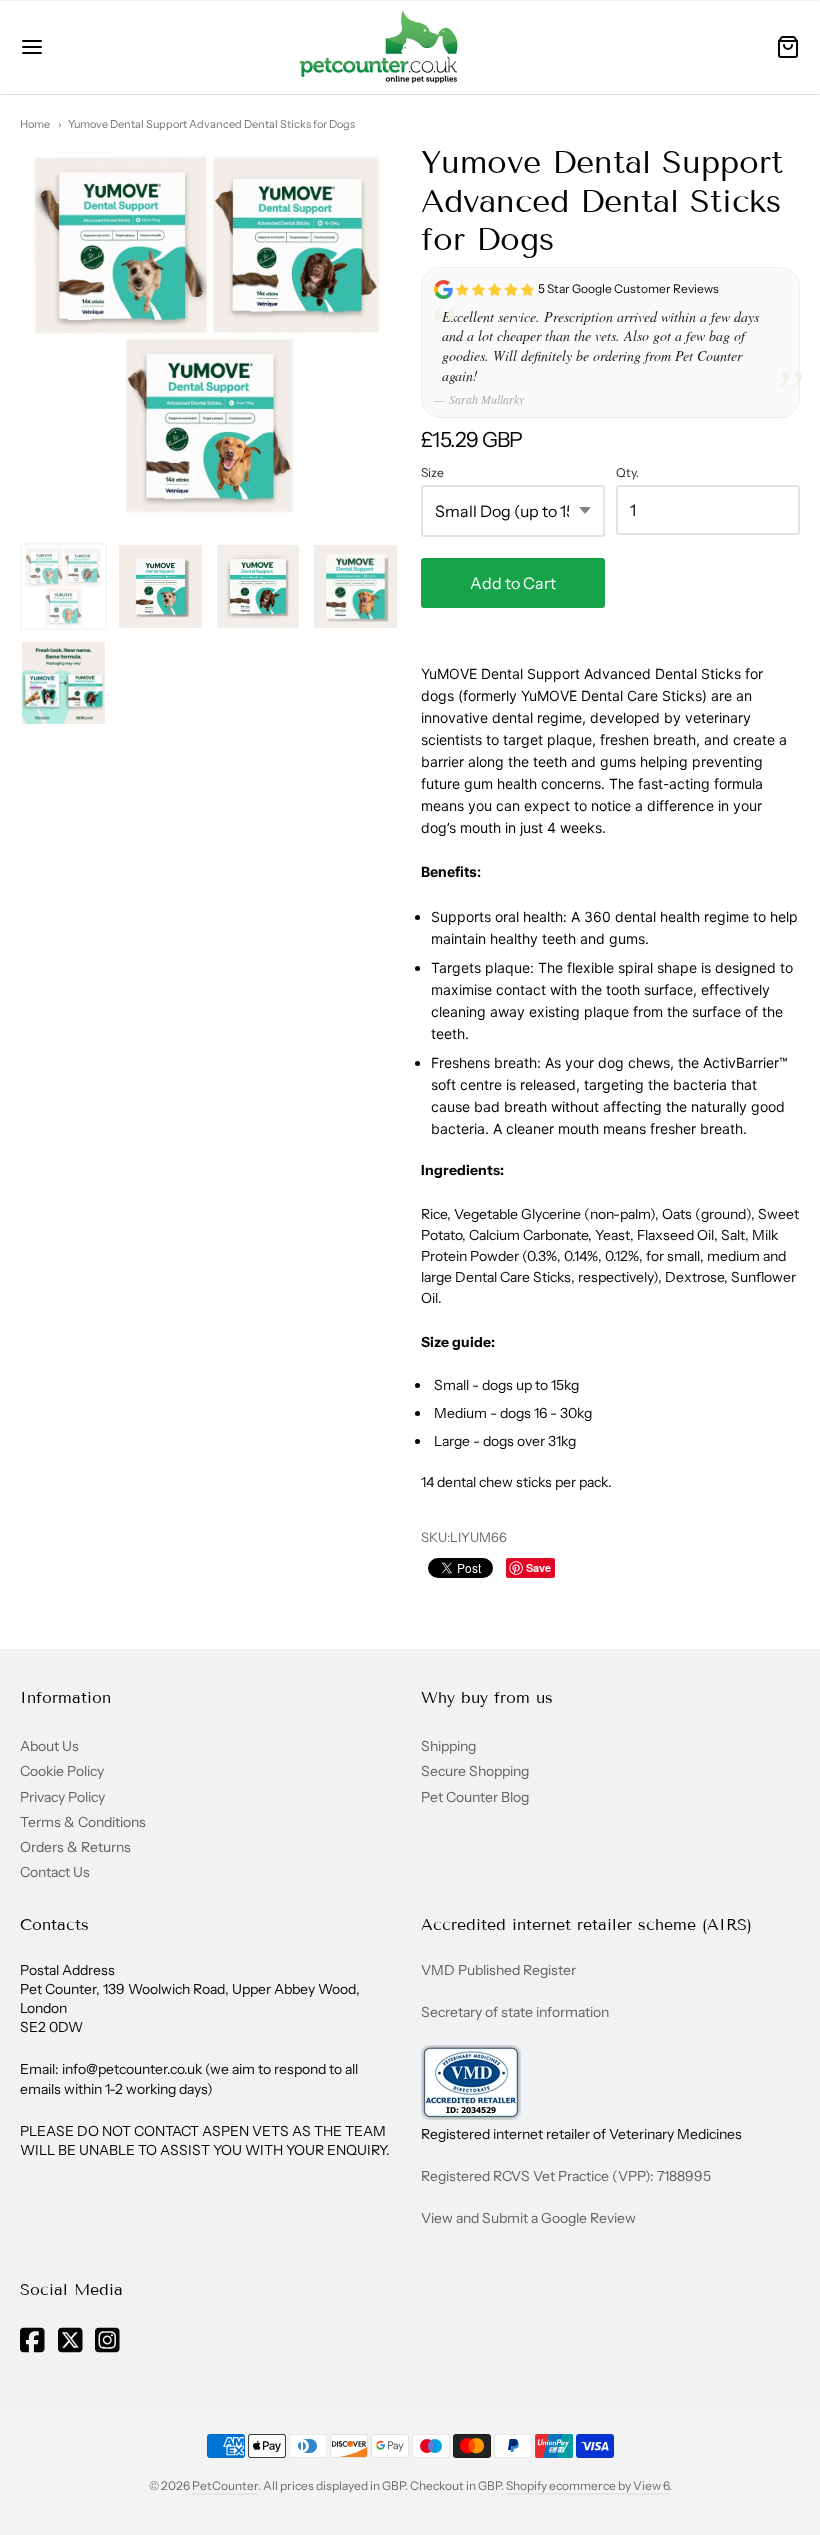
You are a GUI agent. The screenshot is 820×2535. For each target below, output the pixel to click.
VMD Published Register (498, 1970)
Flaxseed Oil (675, 1235)
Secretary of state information (515, 2012)
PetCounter (225, 2485)
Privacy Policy (62, 1797)
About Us (49, 1746)
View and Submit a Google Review (528, 2218)
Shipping (448, 1746)
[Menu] (82, 47)
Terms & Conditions (83, 1822)
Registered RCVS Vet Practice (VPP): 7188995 (566, 2176)
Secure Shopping (475, 1771)
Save (538, 1567)
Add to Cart (513, 583)
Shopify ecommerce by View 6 (587, 2485)
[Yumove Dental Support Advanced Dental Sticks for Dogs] (63, 586)
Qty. (627, 473)
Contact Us (55, 1872)
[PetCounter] (379, 47)
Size (432, 473)
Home (35, 124)
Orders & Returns (75, 1847)
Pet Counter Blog (475, 1797)
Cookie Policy (62, 1771)
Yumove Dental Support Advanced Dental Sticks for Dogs (211, 124)
